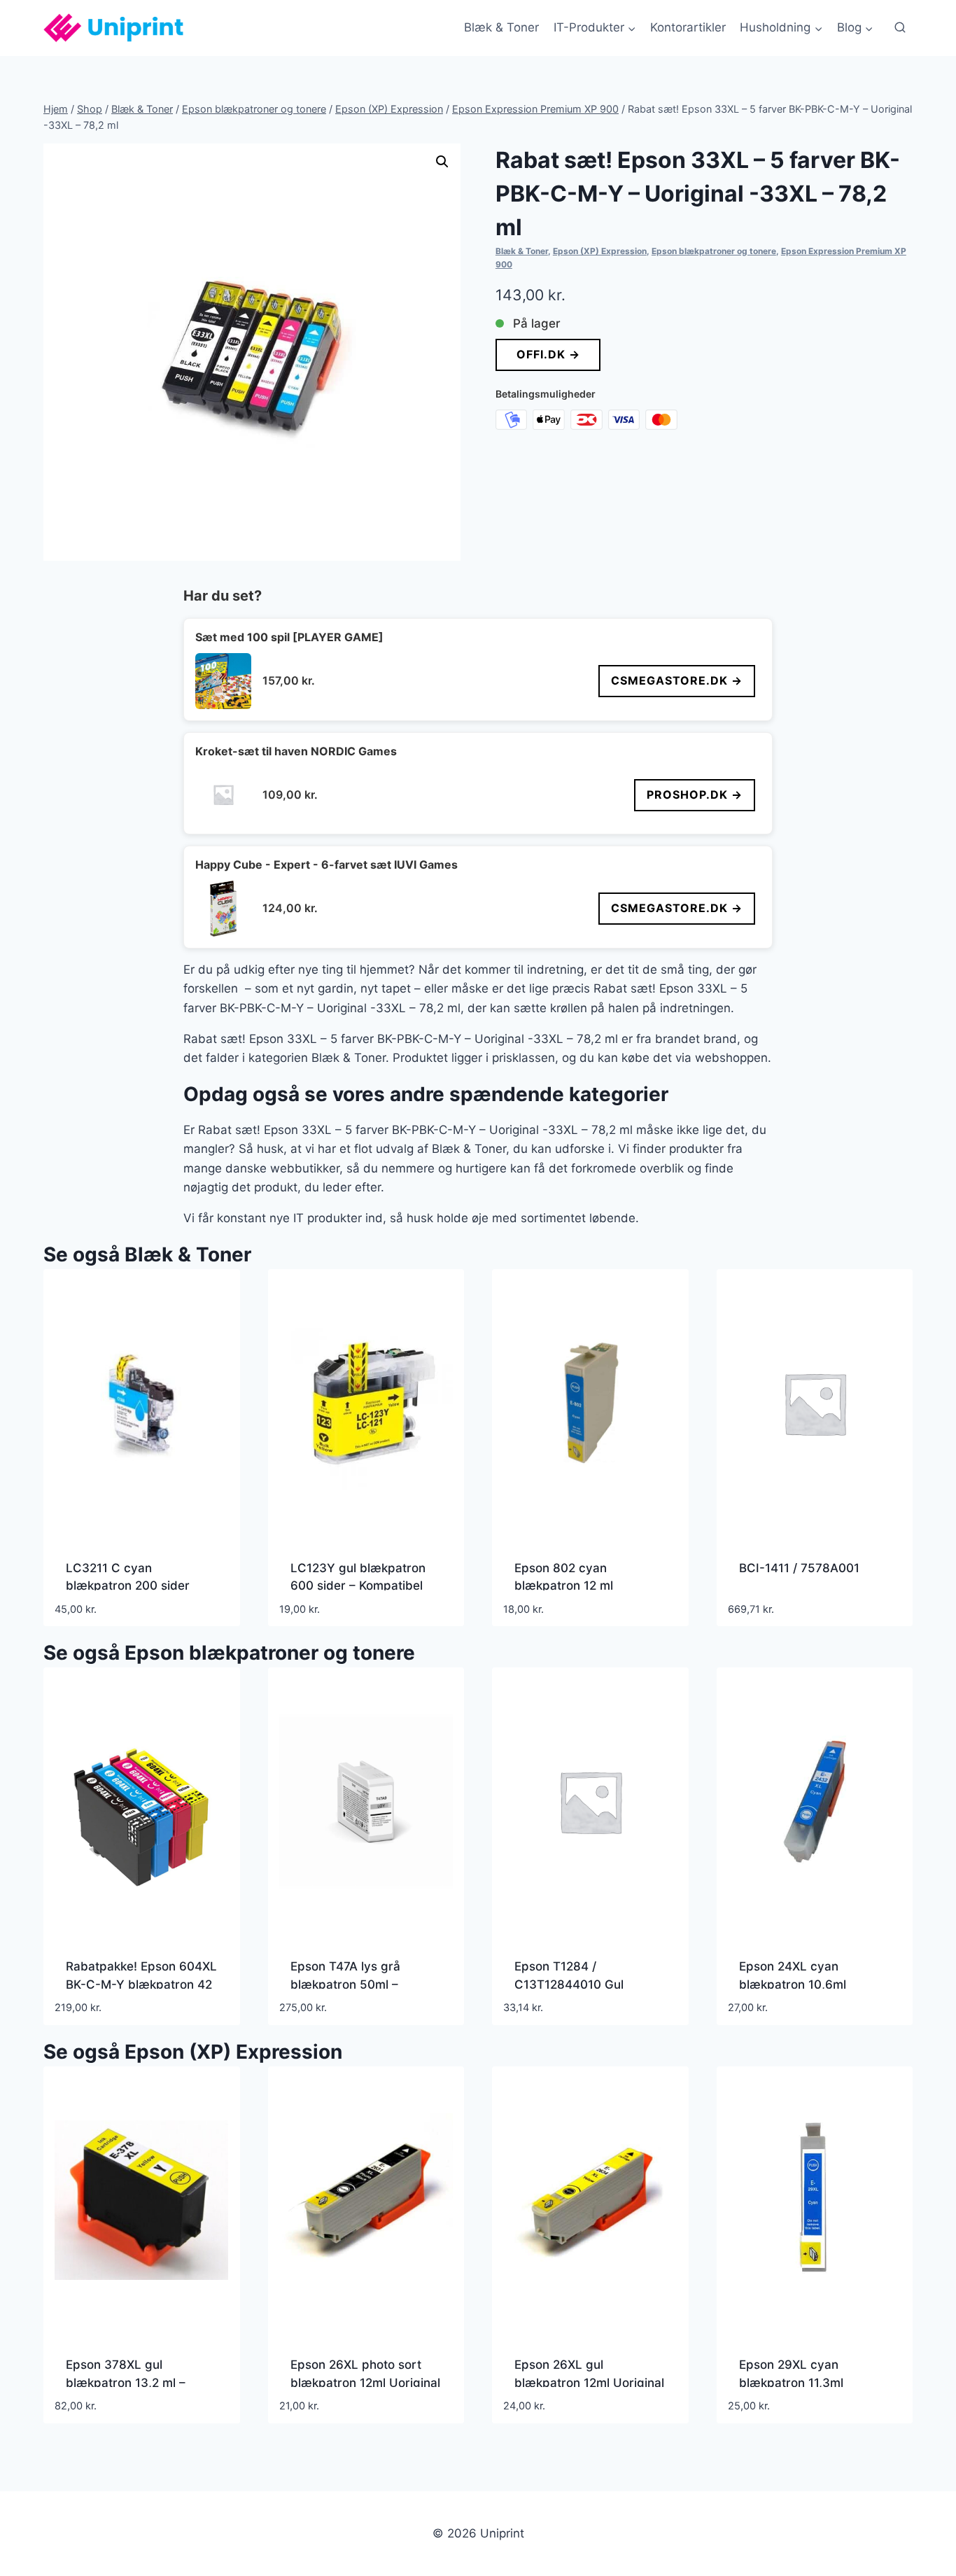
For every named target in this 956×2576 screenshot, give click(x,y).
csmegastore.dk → (677, 680)
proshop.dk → (695, 794)
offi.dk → (548, 354)
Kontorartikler (688, 27)
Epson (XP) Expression (600, 251)
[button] (442, 162)
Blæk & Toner (501, 27)
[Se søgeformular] (900, 28)
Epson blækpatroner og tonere (714, 251)
